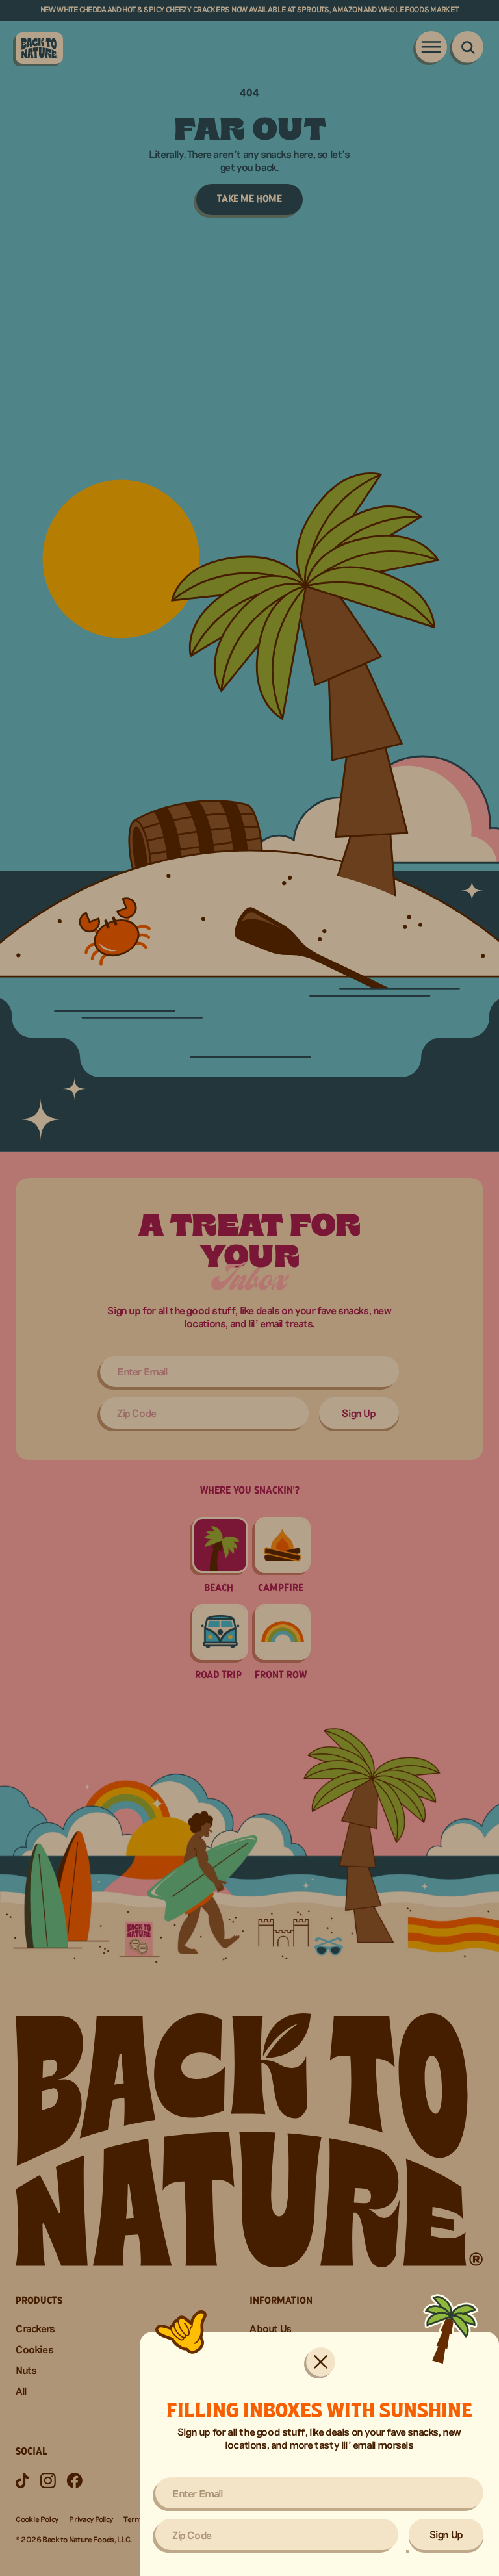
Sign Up (446, 2534)
